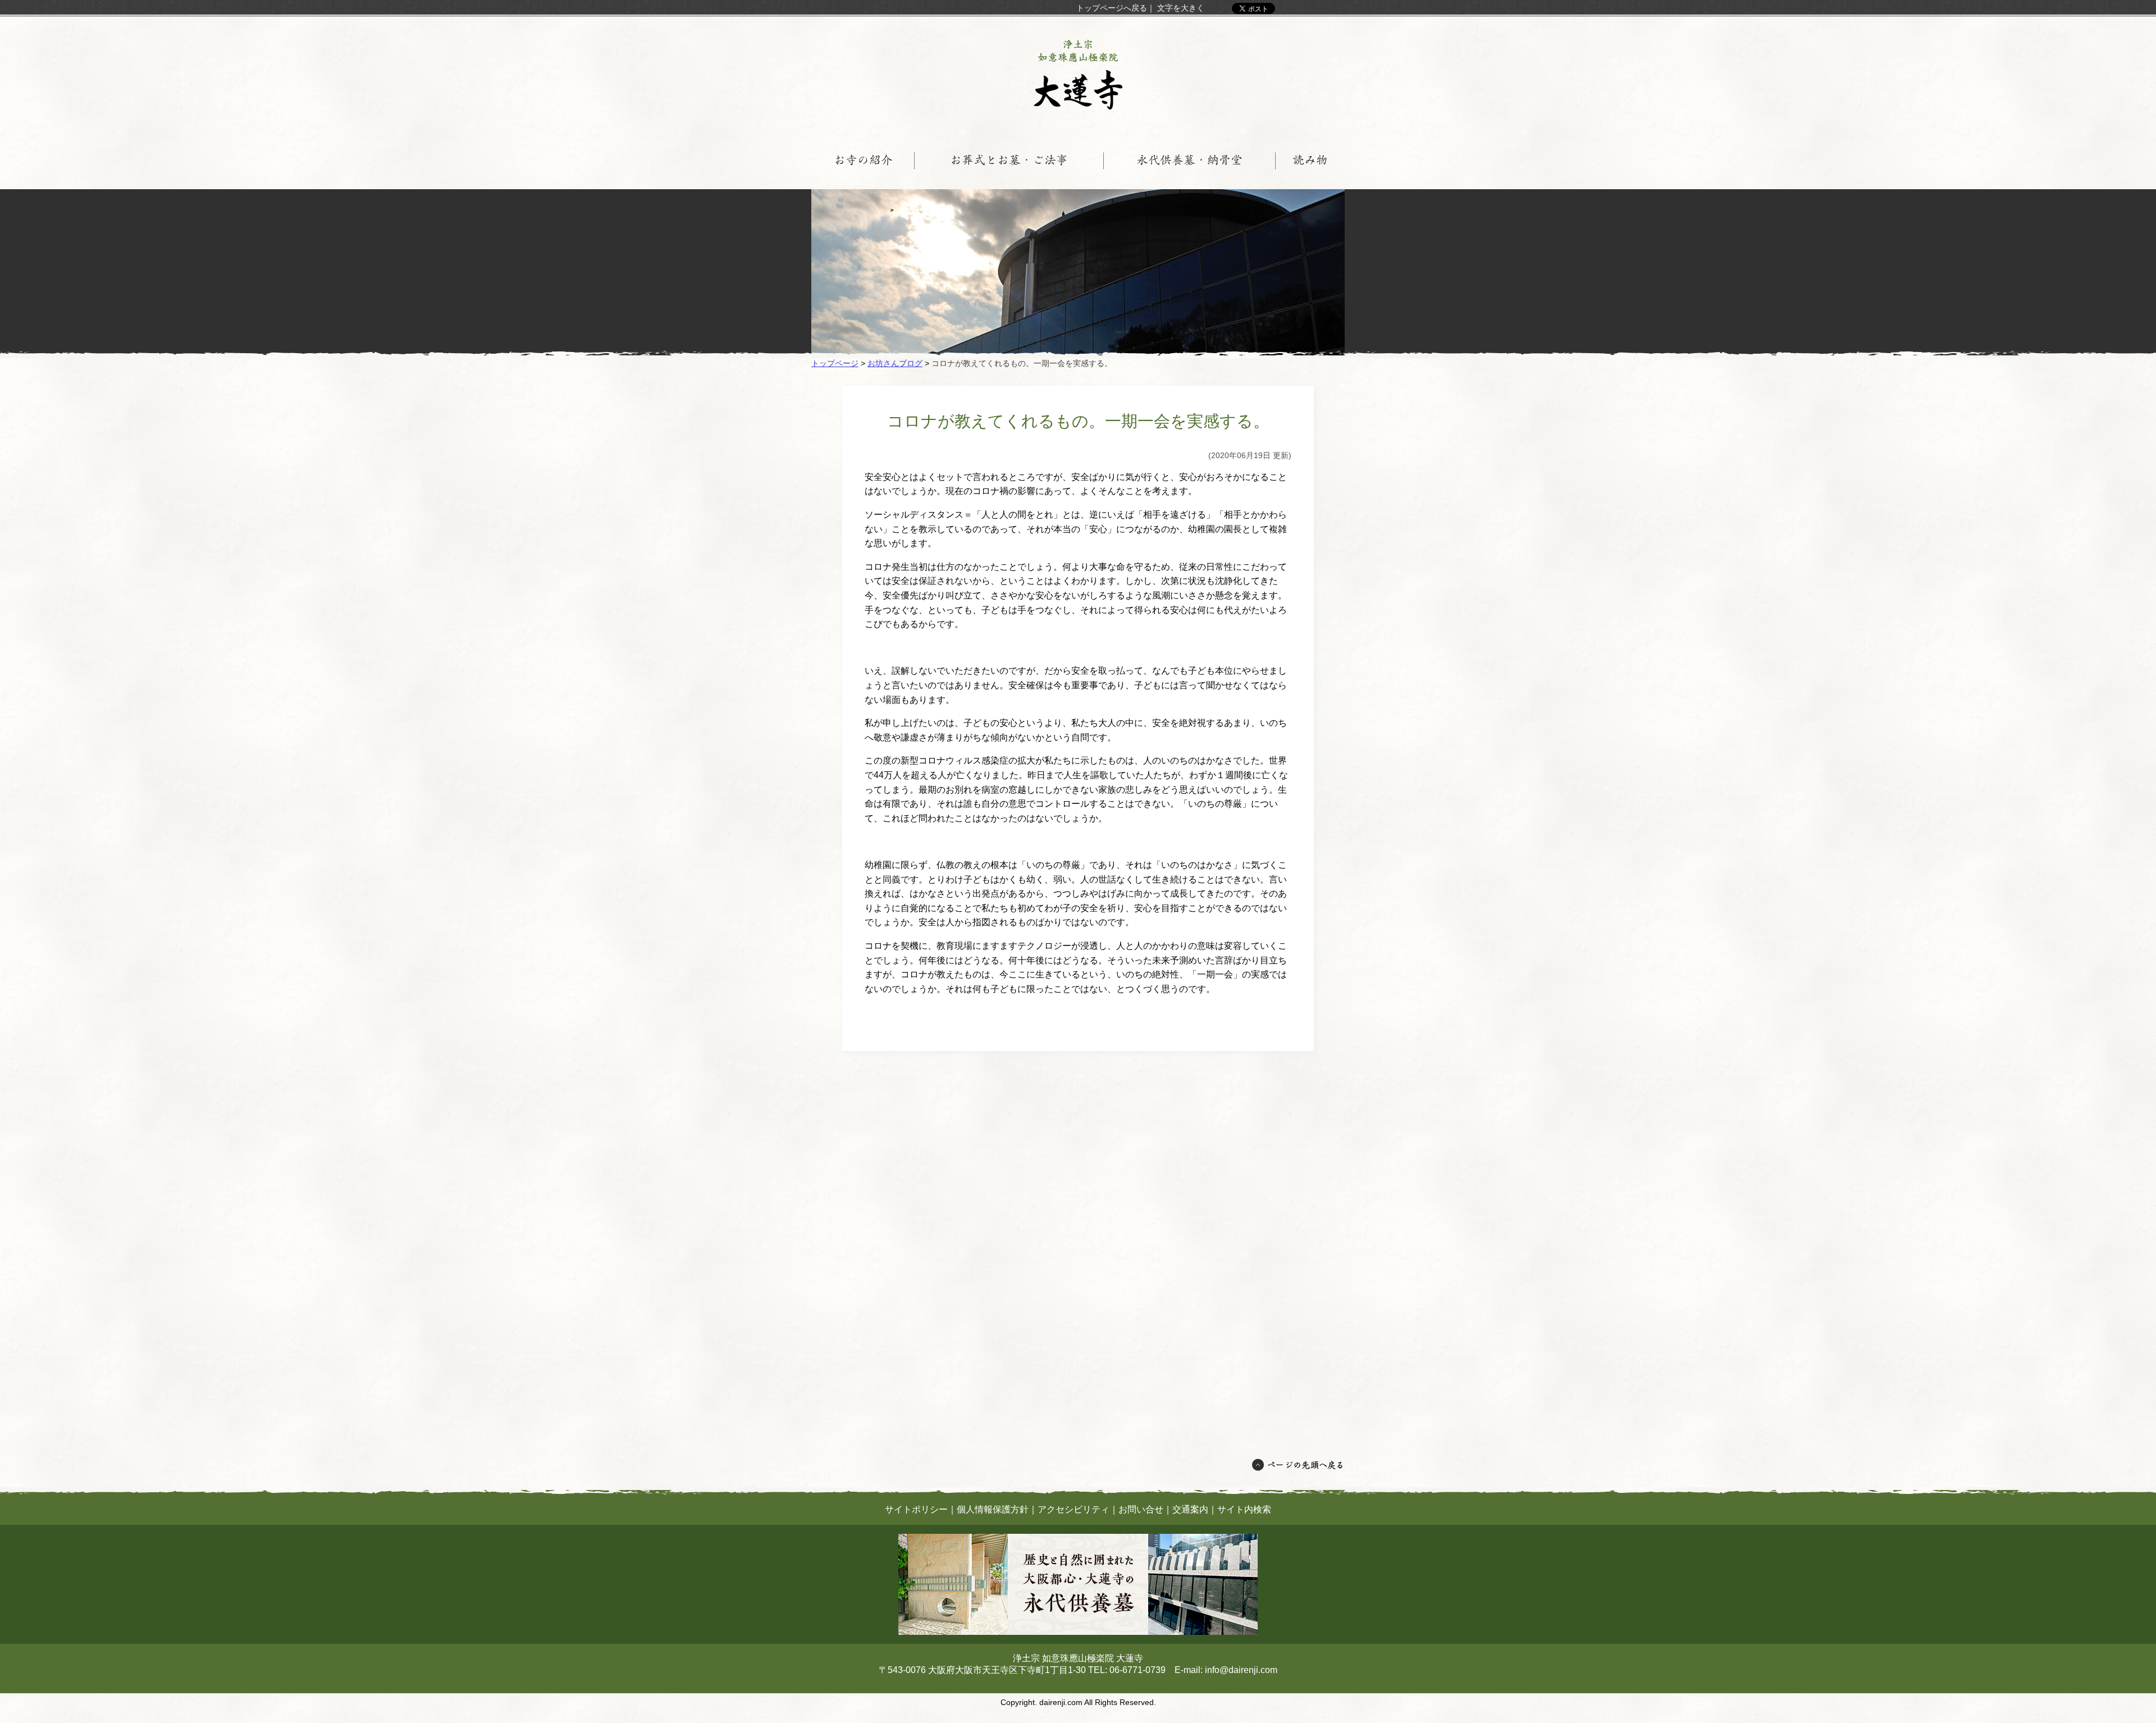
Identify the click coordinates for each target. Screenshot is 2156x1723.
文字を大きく (1181, 8)
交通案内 (1190, 1509)
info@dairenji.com (1241, 1670)
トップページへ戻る (1112, 8)
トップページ (835, 363)
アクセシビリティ (1074, 1509)
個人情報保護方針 (993, 1509)
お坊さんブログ (895, 363)
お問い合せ (1141, 1509)
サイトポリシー (916, 1509)
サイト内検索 (1244, 1509)
